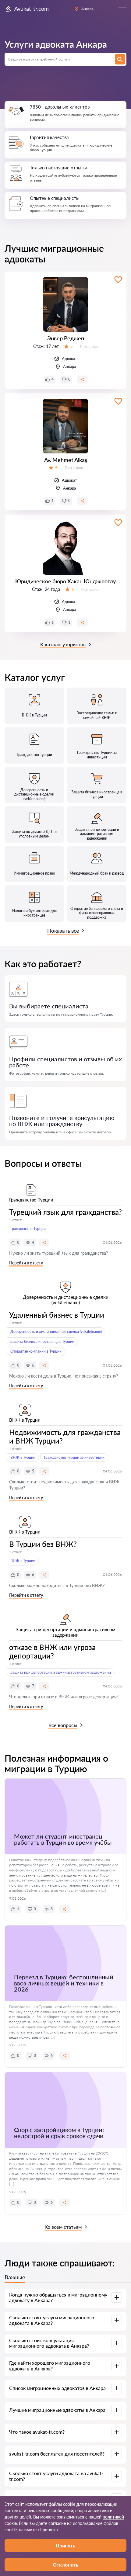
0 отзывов (89, 346)
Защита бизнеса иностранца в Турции (42, 1342)
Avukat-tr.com (32, 9)
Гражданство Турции (28, 1229)
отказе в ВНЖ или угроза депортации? (52, 1651)
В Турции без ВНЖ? (43, 1544)
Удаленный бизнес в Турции (57, 1315)
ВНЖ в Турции (23, 1457)
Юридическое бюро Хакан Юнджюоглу (65, 581)
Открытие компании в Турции (36, 1351)
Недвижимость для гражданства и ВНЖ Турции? (65, 1436)
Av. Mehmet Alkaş (66, 460)
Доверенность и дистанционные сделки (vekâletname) (56, 1331)
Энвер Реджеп (66, 338)
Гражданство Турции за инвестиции (74, 1457)
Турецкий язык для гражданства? (65, 1212)
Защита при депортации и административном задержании (61, 1672)
